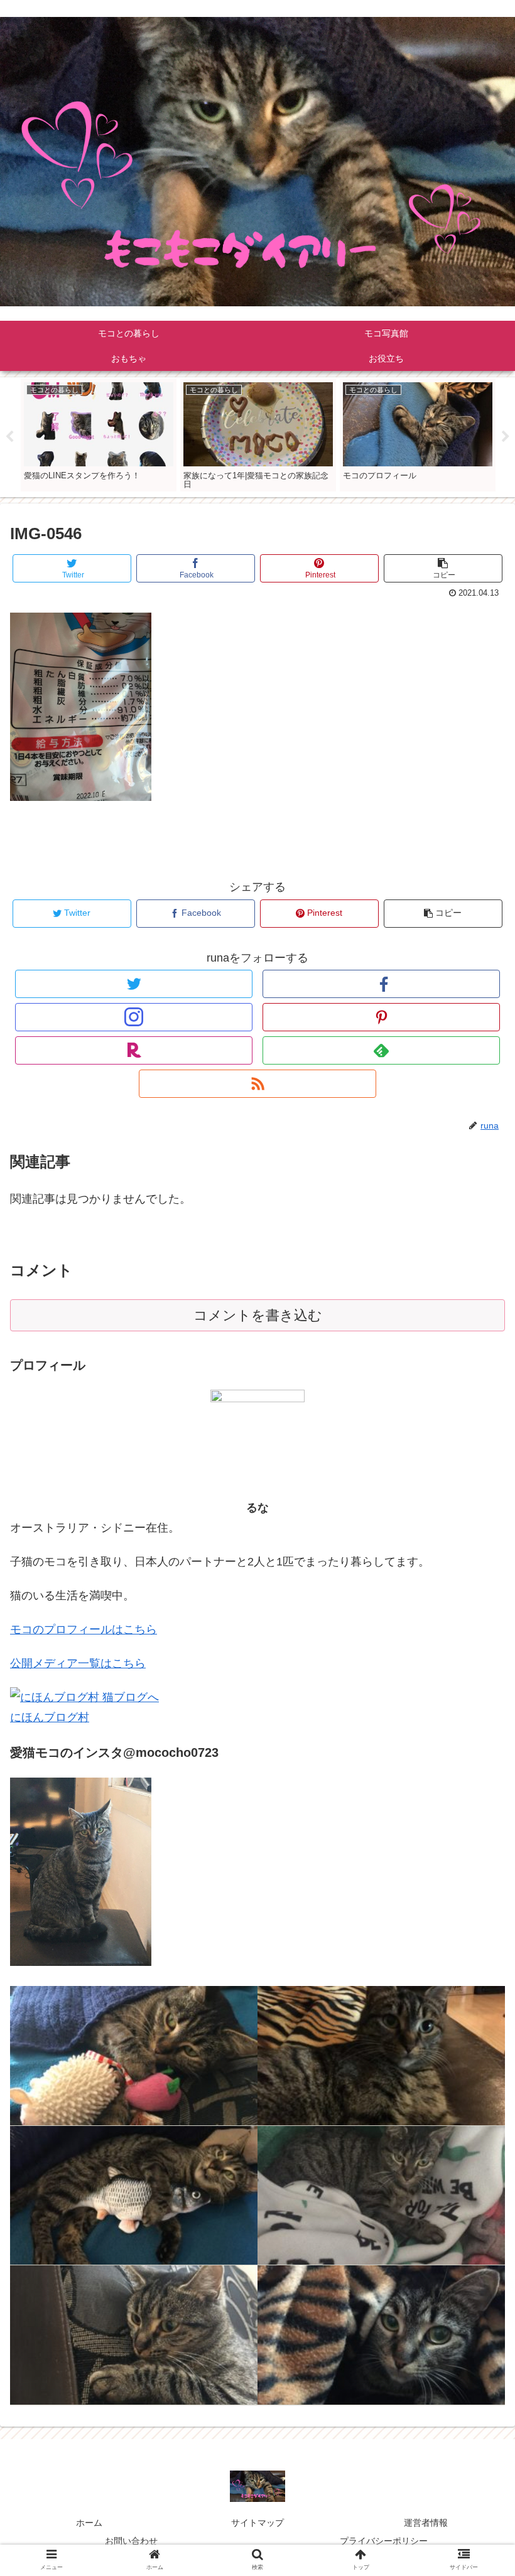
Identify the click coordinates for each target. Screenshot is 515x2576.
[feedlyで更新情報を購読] (381, 1050)
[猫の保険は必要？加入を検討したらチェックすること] (134, 2196)
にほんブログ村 (50, 1717)
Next (506, 437)
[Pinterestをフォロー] (381, 1017)
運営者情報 (426, 2523)
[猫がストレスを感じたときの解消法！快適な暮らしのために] (381, 2056)
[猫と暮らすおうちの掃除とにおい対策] (381, 2196)
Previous (9, 437)
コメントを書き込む (258, 1315)
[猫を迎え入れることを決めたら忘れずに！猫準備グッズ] (134, 2056)
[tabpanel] (99, 435)
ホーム (89, 2523)
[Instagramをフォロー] (134, 1017)
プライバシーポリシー (384, 2541)
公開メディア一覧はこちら (78, 1663)
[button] (476, 1615)
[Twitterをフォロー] (134, 984)
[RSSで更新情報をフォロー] (257, 1084)
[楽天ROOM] (134, 1050)
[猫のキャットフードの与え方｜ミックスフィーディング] (381, 2335)
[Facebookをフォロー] (381, 984)
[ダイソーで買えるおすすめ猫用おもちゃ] (134, 2335)
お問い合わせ (131, 2541)
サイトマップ (257, 2523)
